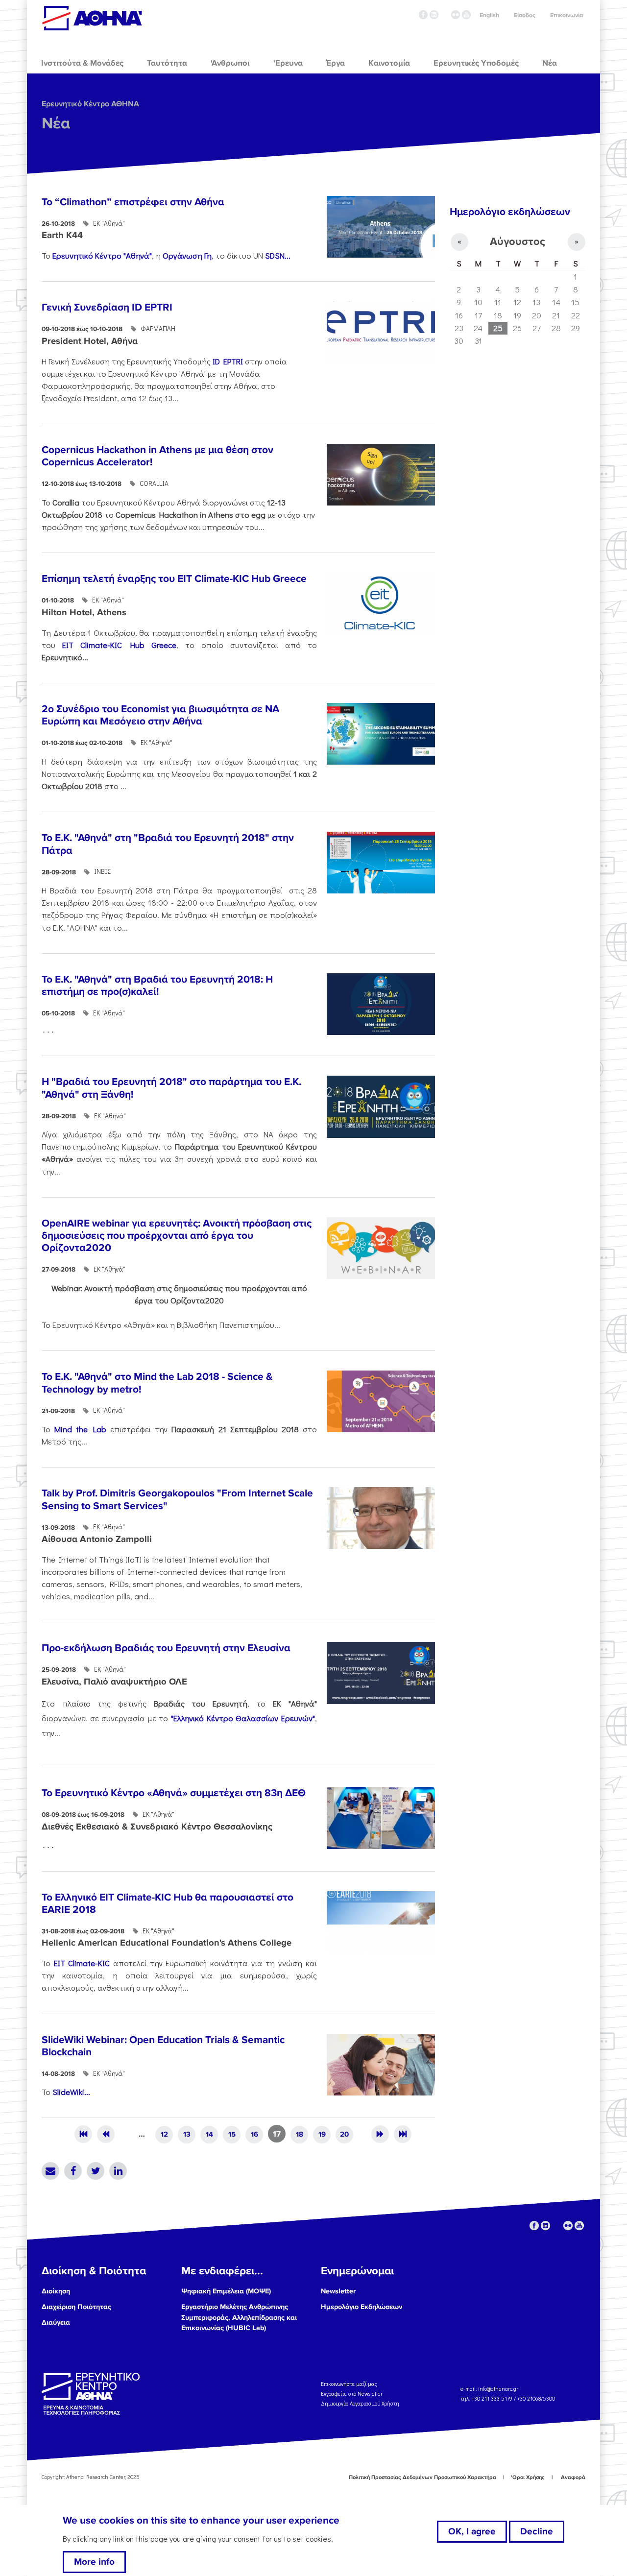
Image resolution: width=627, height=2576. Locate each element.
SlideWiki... (71, 2092)
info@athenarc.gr (498, 2389)
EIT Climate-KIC (82, 1963)
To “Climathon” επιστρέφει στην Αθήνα (133, 202)
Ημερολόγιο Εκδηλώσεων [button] (362, 2307)
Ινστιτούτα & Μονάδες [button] (82, 63)
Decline (537, 2531)
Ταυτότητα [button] (167, 63)
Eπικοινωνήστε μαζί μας (349, 2384)
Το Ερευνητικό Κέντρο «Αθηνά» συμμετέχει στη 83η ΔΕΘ (174, 1793)
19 (322, 2134)
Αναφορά (573, 2477)
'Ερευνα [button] (288, 63)
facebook (423, 15)
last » (403, 2134)
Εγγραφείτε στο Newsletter (352, 2394)
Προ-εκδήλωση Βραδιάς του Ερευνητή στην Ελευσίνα (166, 1648)
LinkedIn (118, 2171)
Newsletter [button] (338, 2291)
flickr (456, 15)
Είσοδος (525, 15)
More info (94, 2562)
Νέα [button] (550, 63)
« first (83, 2134)
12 (164, 2134)
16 (254, 2134)
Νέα (56, 124)
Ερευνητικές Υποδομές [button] (476, 63)
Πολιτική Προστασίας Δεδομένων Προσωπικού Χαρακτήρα (422, 2477)
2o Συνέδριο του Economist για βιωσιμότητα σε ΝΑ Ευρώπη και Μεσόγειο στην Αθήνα (160, 715)
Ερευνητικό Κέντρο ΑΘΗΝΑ (90, 104)
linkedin (434, 15)
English (489, 15)
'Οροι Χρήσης (528, 2477)
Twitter (96, 2171)
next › (380, 2134)
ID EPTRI (229, 361)
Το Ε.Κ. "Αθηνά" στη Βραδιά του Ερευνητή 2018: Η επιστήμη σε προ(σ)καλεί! (157, 986)
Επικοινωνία (567, 15)
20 (344, 2134)
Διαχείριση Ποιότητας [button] (76, 2307)
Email (50, 2171)
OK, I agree (472, 2531)
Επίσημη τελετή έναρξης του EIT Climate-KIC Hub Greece (174, 579)
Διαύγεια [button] (56, 2323)
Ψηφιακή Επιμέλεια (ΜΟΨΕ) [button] (226, 2291)
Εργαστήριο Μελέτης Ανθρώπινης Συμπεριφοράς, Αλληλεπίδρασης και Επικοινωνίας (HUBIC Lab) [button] (239, 2317)
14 (209, 2134)
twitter (445, 15)
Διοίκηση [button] (56, 2291)
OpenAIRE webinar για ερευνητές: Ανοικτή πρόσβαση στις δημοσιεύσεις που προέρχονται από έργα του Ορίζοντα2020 (177, 1236)
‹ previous (106, 2134)
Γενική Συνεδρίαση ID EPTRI (107, 307)
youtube (466, 15)
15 (232, 2134)
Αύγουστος (518, 242)
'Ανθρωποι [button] (230, 63)
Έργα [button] (336, 63)
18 (300, 2134)
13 (187, 2134)
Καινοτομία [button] (389, 63)
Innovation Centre (92, 18)
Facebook (73, 2171)
